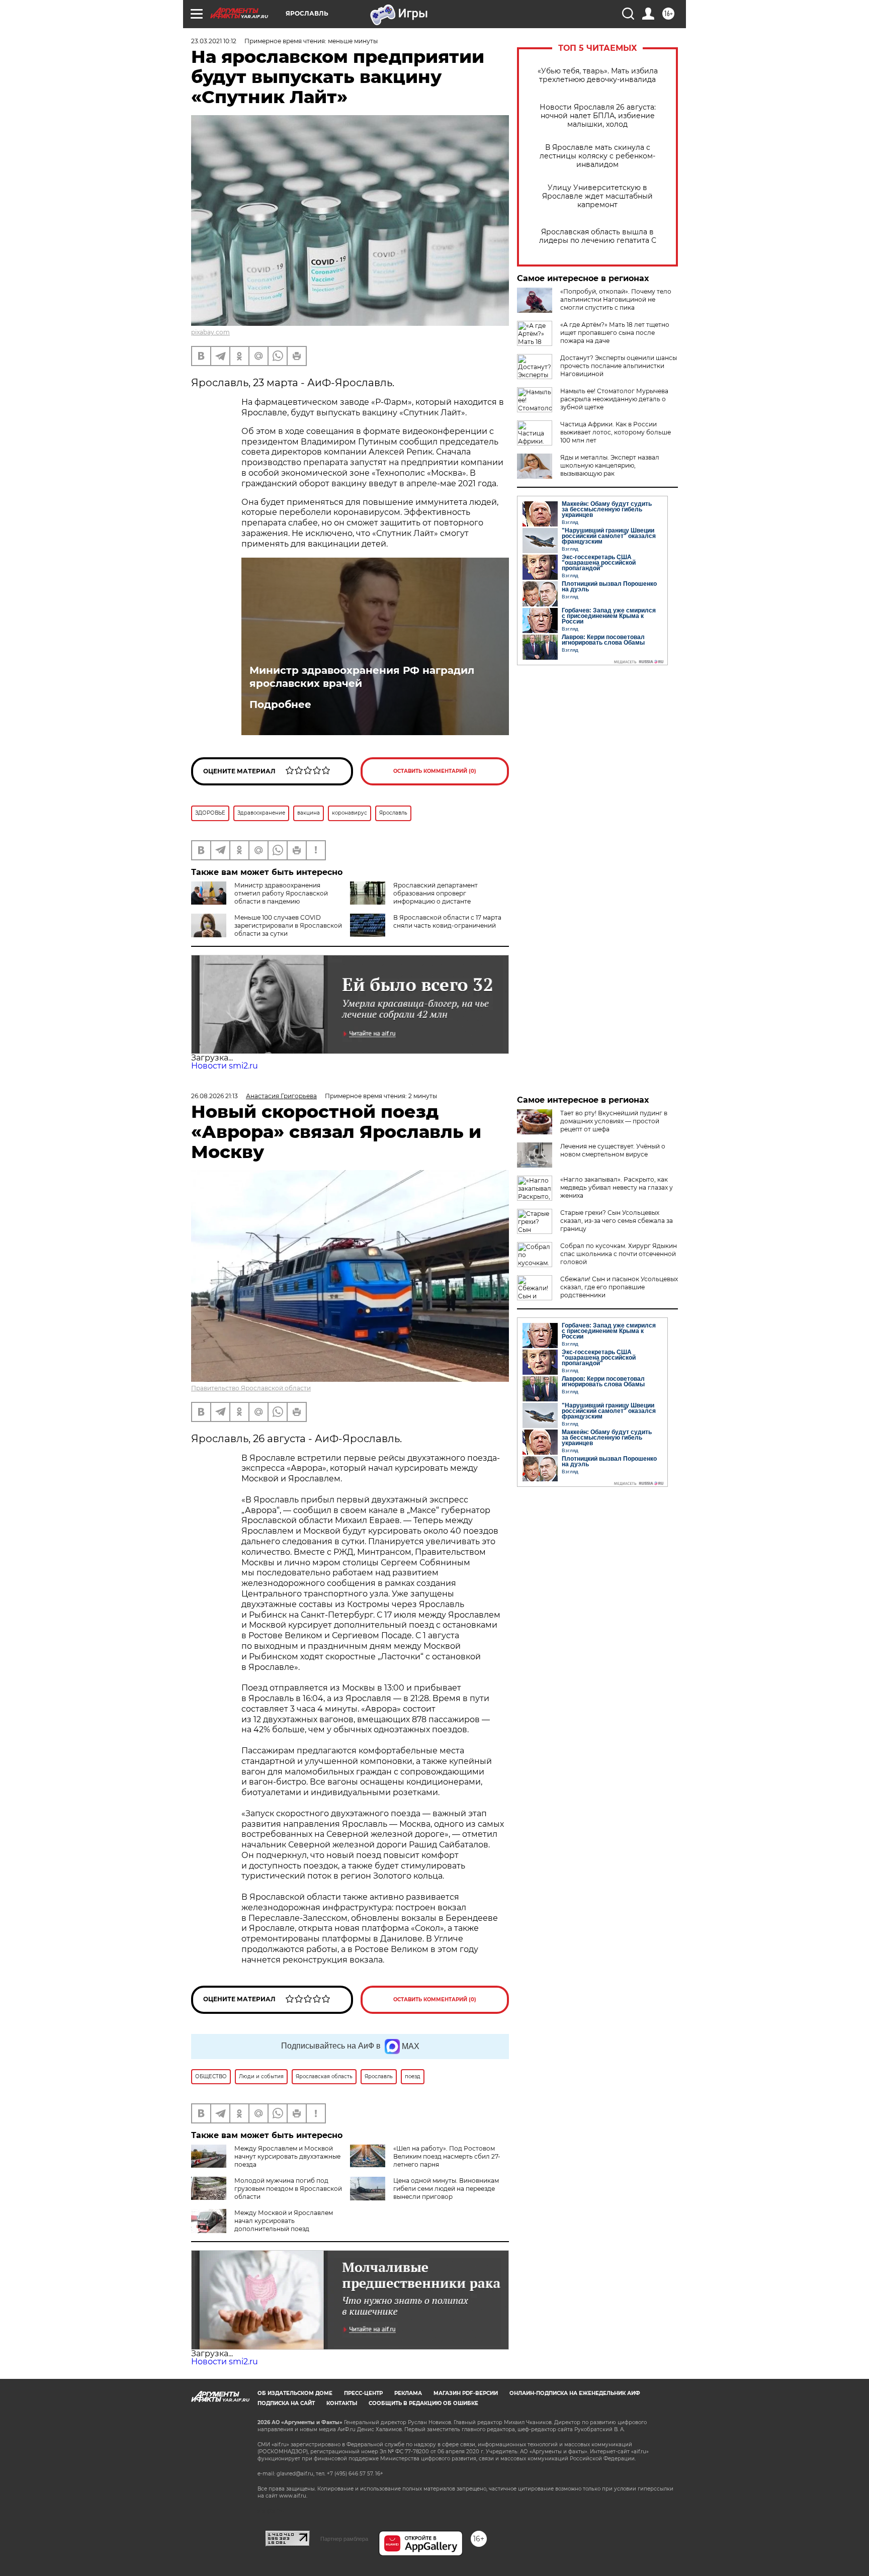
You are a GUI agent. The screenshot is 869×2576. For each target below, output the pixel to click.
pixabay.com (210, 332)
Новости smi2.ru (225, 1066)
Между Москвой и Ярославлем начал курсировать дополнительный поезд (284, 2221)
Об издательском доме (295, 2393)
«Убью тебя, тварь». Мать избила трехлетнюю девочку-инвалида (598, 75)
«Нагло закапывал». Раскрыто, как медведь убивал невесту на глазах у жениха (617, 1187)
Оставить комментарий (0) (435, 771)
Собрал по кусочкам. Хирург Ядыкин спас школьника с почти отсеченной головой (619, 1254)
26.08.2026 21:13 (214, 1096)
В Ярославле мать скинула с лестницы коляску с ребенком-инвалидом (597, 156)
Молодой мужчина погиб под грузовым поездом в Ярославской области (288, 2189)
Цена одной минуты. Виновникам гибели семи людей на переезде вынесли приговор (446, 2189)
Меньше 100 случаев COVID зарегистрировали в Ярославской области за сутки (288, 925)
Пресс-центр (363, 2393)
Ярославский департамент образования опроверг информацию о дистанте (436, 893)
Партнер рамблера (344, 2539)
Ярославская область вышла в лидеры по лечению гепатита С (598, 236)
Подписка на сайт (286, 2403)
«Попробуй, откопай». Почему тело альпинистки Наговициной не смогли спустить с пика (616, 299)
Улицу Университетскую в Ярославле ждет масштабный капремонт (597, 196)
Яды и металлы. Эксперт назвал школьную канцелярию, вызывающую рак (610, 465)
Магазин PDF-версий (466, 2393)
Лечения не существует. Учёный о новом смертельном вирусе (613, 1150)
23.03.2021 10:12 (214, 41)
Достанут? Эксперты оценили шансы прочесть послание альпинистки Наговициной (619, 366)
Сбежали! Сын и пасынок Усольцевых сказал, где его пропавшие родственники (619, 1287)
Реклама (408, 2393)
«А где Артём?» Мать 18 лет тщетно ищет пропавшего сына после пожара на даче (615, 333)
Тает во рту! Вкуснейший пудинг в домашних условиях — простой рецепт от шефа (614, 1121)
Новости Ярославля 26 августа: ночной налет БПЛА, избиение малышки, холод (598, 116)
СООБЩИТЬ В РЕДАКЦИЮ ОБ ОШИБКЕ (423, 2403)
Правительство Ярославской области (251, 1388)
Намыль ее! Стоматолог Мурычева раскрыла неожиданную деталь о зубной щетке (614, 399)
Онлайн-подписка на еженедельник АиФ (575, 2393)
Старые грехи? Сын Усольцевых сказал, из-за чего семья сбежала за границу (617, 1221)
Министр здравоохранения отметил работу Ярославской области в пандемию (281, 893)
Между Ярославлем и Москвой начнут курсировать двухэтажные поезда (287, 2156)
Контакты (342, 2403)
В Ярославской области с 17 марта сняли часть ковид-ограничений (447, 921)
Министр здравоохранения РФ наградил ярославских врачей (362, 677)
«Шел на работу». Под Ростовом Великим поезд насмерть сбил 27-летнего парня (447, 2156)
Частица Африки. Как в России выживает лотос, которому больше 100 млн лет (616, 432)
